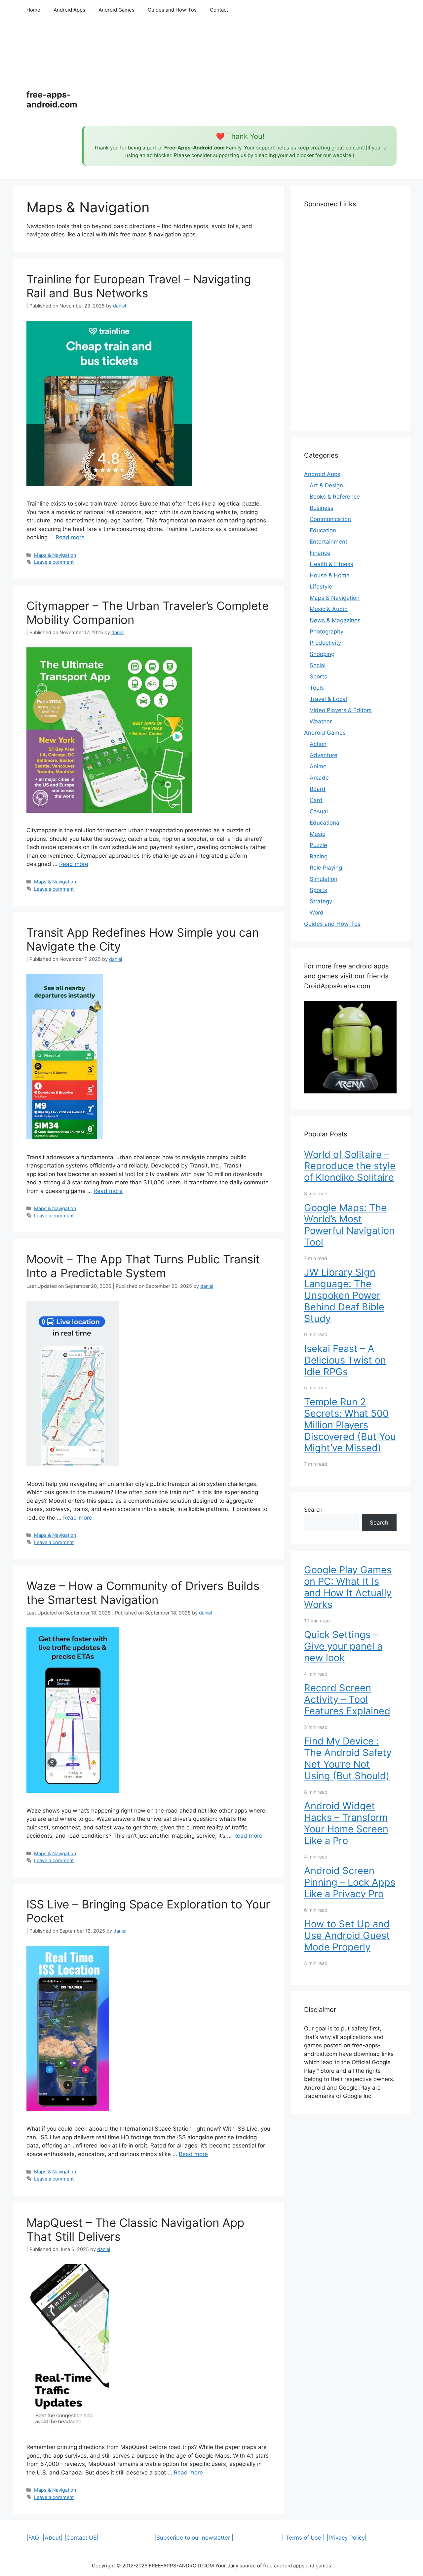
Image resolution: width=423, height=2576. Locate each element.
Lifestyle (321, 587)
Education (323, 530)
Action (318, 744)
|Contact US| (82, 2538)
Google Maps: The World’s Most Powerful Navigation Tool (349, 1225)
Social (318, 665)
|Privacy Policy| (347, 2538)
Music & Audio (329, 609)
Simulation (324, 879)
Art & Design (326, 485)
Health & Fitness (331, 564)
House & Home (330, 575)
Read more (70, 537)
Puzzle (318, 845)
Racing (319, 856)
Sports (318, 676)
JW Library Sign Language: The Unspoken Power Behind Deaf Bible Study (344, 1295)
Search (313, 1510)
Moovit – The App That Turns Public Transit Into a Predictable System (143, 1266)
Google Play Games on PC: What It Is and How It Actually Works (348, 1587)
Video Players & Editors (341, 710)
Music (317, 834)
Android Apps (69, 10)
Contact (219, 10)
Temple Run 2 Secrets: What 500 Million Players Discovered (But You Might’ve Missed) (350, 1425)
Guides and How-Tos (172, 10)
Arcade (319, 778)
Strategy (321, 901)
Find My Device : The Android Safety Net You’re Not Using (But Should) (348, 1758)
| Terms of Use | (303, 2538)
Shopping (322, 654)
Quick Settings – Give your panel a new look (343, 1646)
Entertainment (328, 542)
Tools (317, 688)
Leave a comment (54, 562)
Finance (320, 553)
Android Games (116, 10)
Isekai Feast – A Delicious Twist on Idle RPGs (345, 1360)
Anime (318, 766)
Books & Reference (335, 497)
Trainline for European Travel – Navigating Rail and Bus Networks (139, 286)
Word (317, 913)
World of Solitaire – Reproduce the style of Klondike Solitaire (350, 1166)
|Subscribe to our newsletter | (194, 2538)
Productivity (325, 643)
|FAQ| (34, 2538)
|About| (53, 2538)
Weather (321, 721)
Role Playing (326, 868)
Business (322, 508)
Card (316, 800)
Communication (330, 519)
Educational (325, 823)
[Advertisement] (239, 73)
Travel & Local (328, 699)
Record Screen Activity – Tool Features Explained (347, 1699)
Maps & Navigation (55, 555)
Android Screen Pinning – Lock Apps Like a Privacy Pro (350, 1882)
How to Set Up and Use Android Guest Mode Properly (347, 1935)
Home (33, 10)
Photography (327, 632)
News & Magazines (335, 620)
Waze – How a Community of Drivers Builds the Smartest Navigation (143, 1593)
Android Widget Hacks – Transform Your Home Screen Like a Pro (346, 1823)
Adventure (324, 755)
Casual (319, 811)
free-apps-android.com (52, 100)
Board (318, 789)
